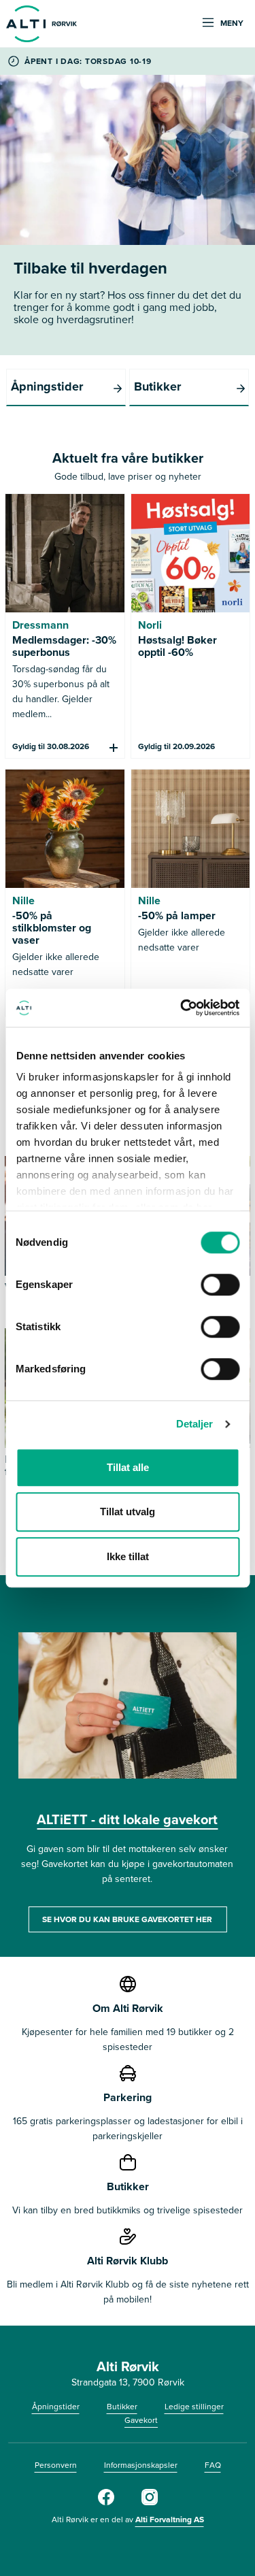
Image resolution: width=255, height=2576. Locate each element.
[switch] (220, 1285)
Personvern (56, 2465)
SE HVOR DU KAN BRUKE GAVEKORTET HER (127, 1919)
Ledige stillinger (194, 2406)
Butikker (122, 2406)
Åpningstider (56, 2406)
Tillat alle (128, 1467)
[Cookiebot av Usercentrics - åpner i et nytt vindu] (182, 1008)
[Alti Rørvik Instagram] (150, 2502)
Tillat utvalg (128, 1512)
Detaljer (195, 1424)
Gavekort (141, 2420)
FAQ (213, 2465)
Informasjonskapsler (141, 2465)
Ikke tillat (128, 1556)
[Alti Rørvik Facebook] (106, 2502)
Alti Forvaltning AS (170, 2519)
